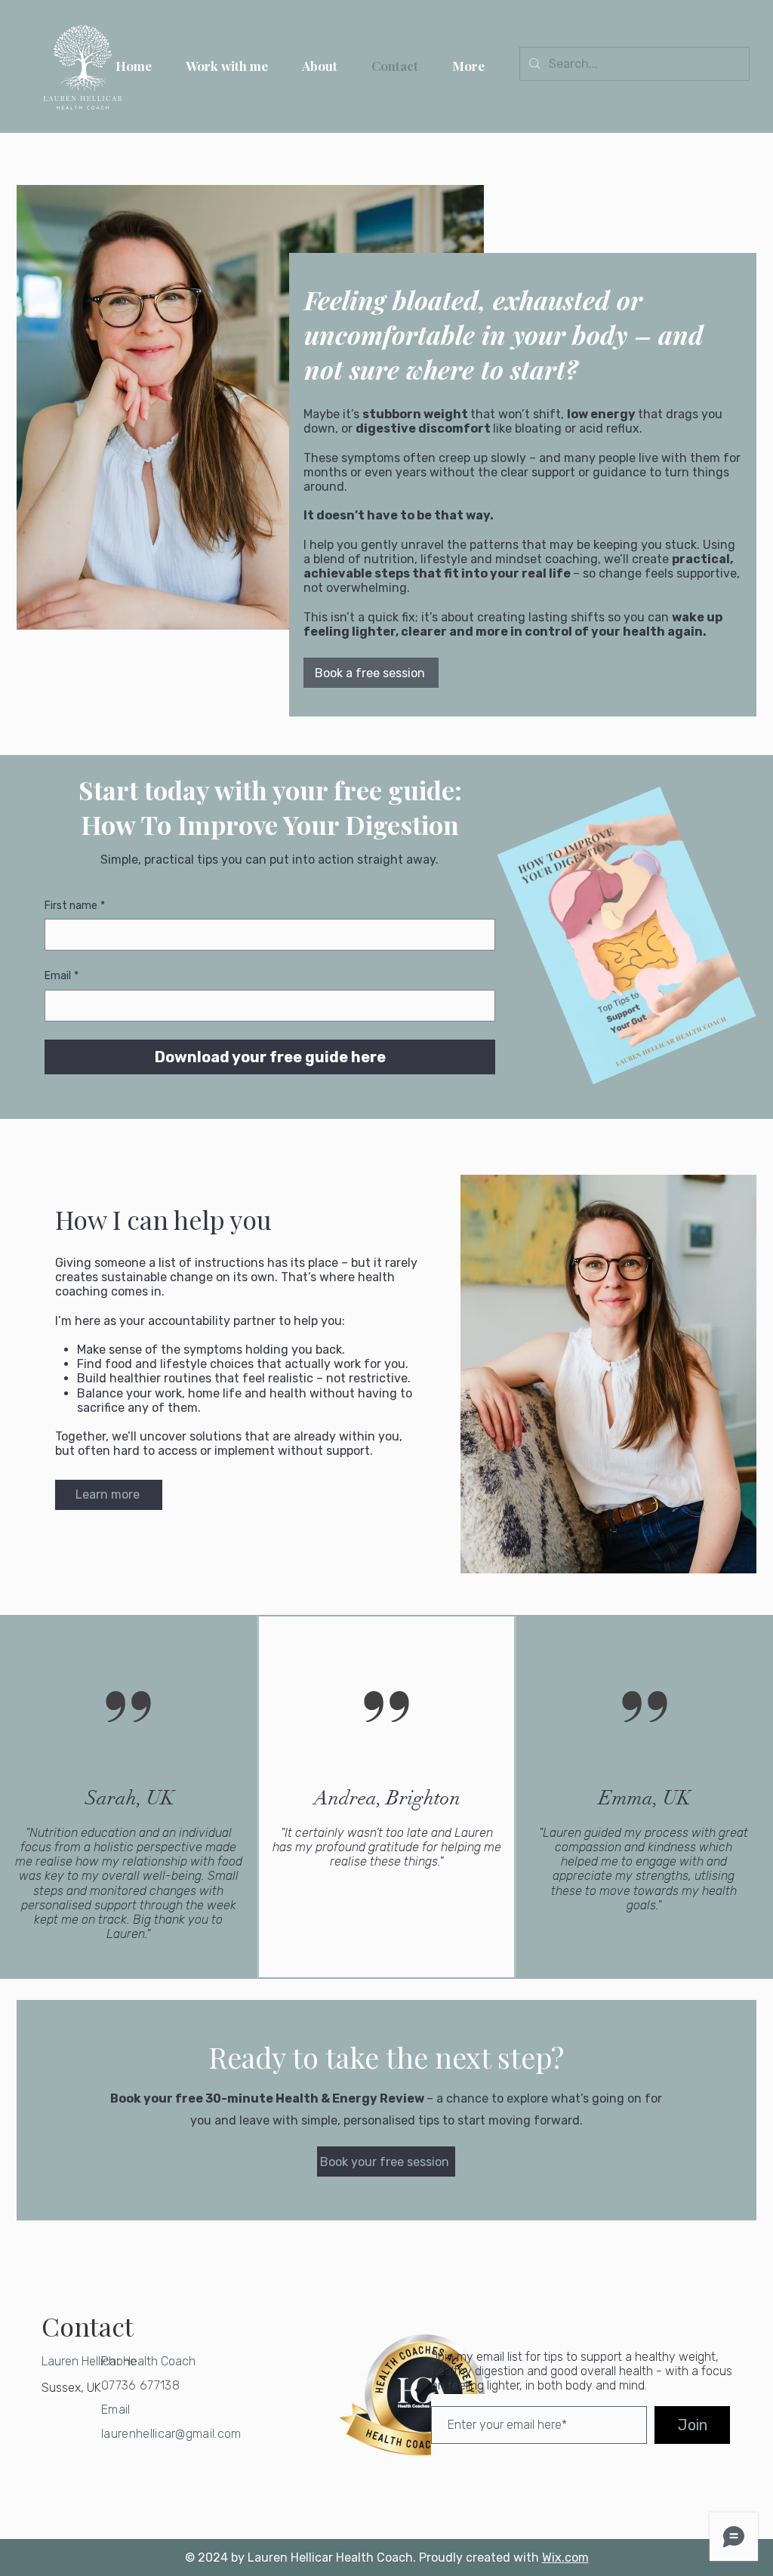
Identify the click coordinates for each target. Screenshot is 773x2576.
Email (62, 976)
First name (75, 906)
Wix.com (565, 2558)
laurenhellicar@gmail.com (171, 2434)
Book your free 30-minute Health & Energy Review (268, 2098)
